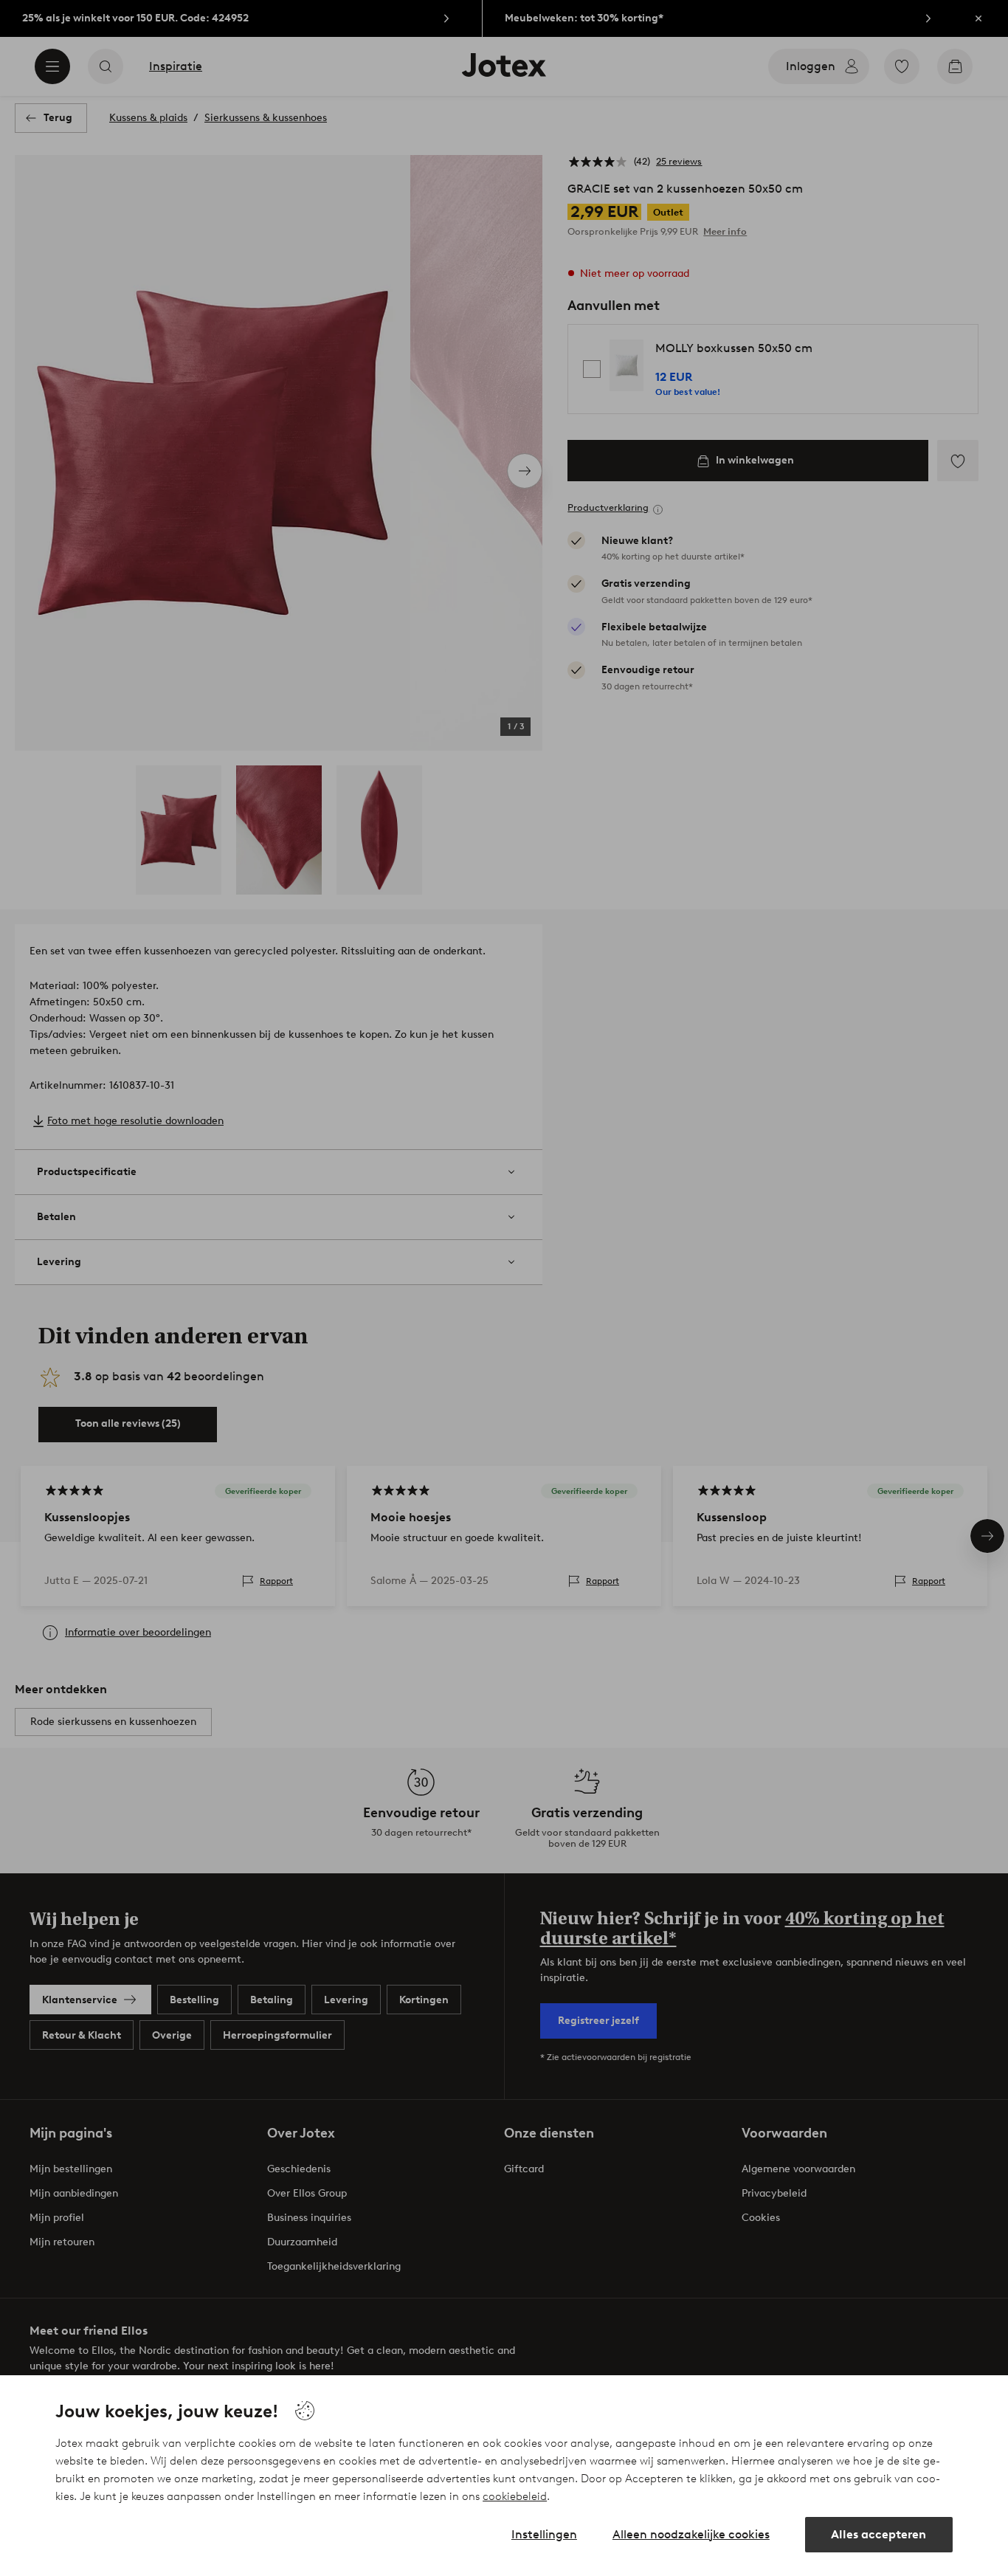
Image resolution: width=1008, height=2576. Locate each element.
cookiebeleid (515, 2496)
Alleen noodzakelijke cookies (691, 2534)
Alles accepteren (878, 2534)
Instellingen (544, 2534)
